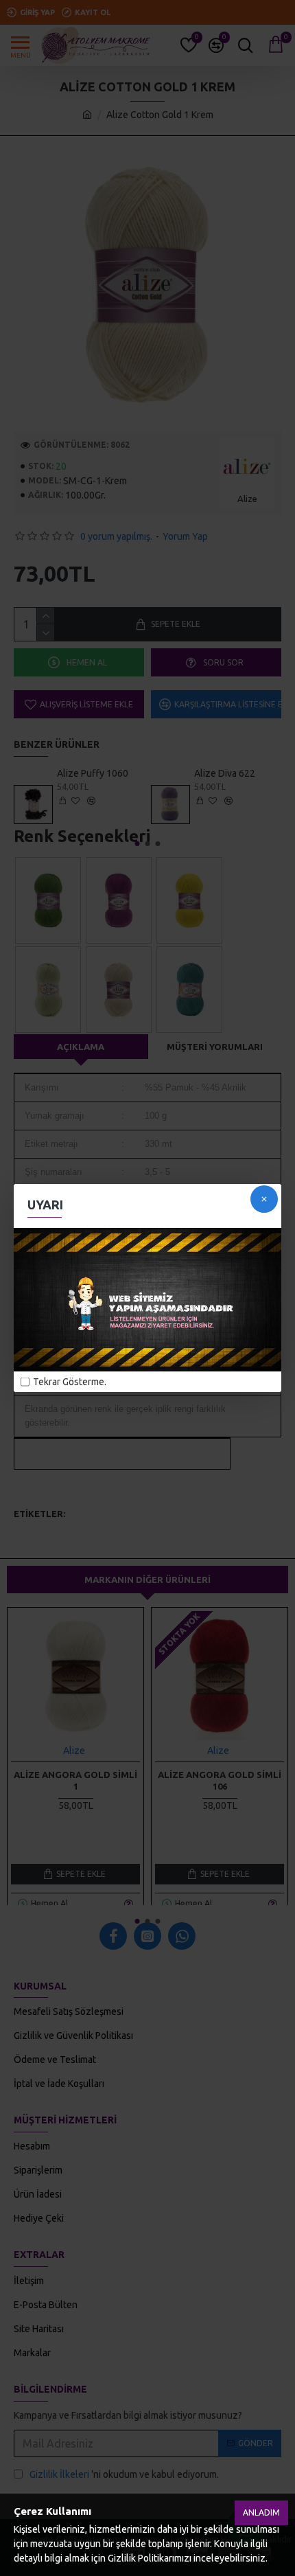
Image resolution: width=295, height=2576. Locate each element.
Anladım (261, 2512)
